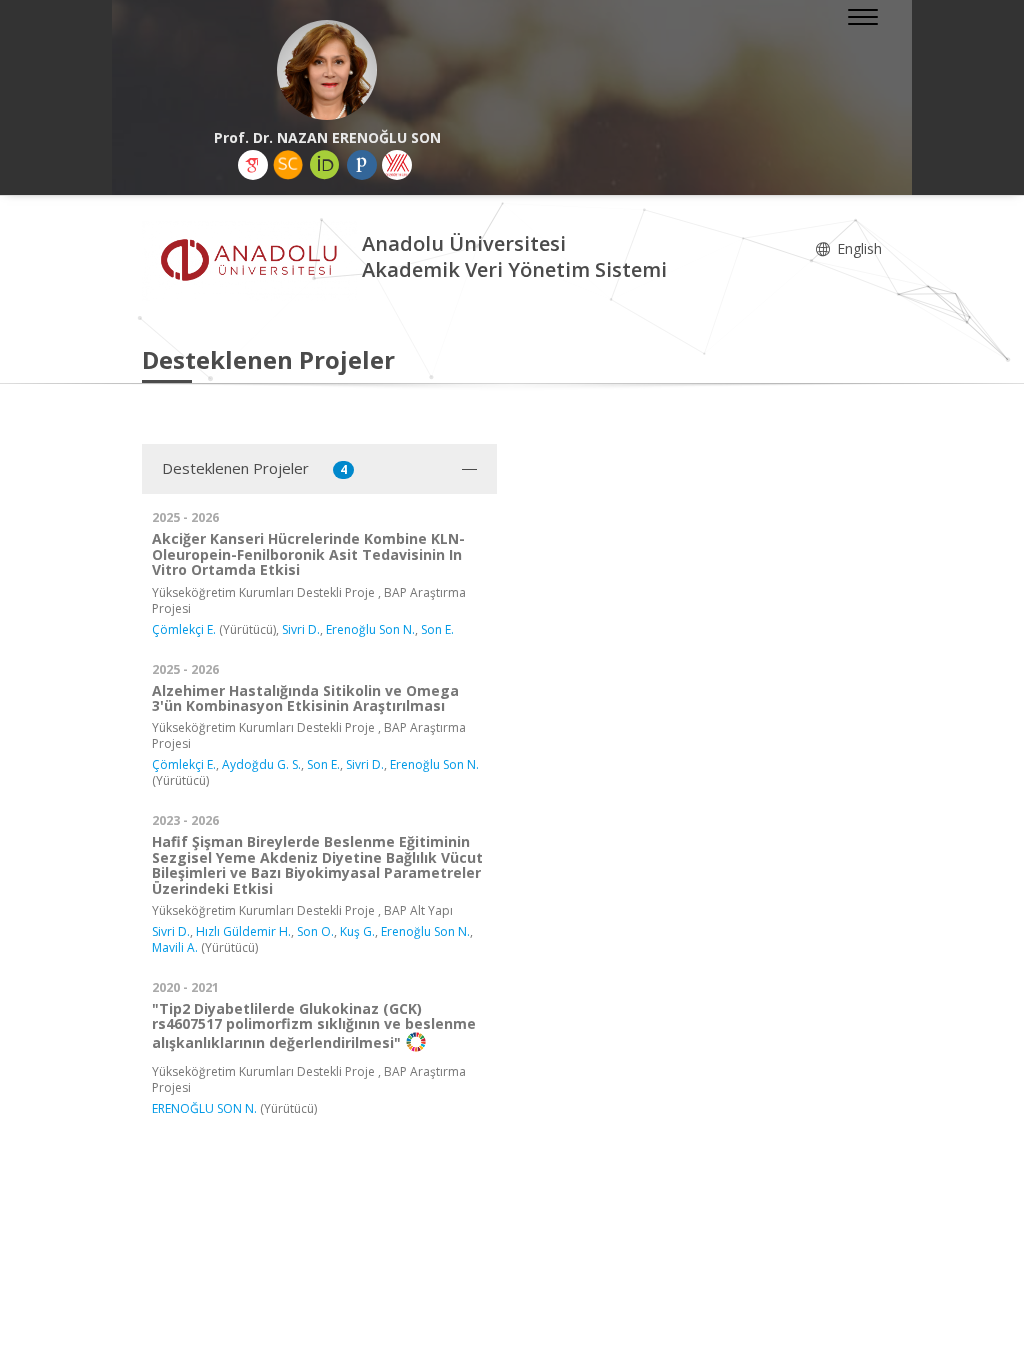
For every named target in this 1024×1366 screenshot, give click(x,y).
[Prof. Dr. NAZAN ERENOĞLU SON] (327, 70)
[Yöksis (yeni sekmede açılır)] (397, 165)
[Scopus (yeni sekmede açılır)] (288, 165)
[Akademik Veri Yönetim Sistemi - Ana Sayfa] (252, 259)
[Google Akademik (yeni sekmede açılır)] (253, 165)
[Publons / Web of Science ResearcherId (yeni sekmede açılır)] (362, 165)
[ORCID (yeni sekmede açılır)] (325, 165)
